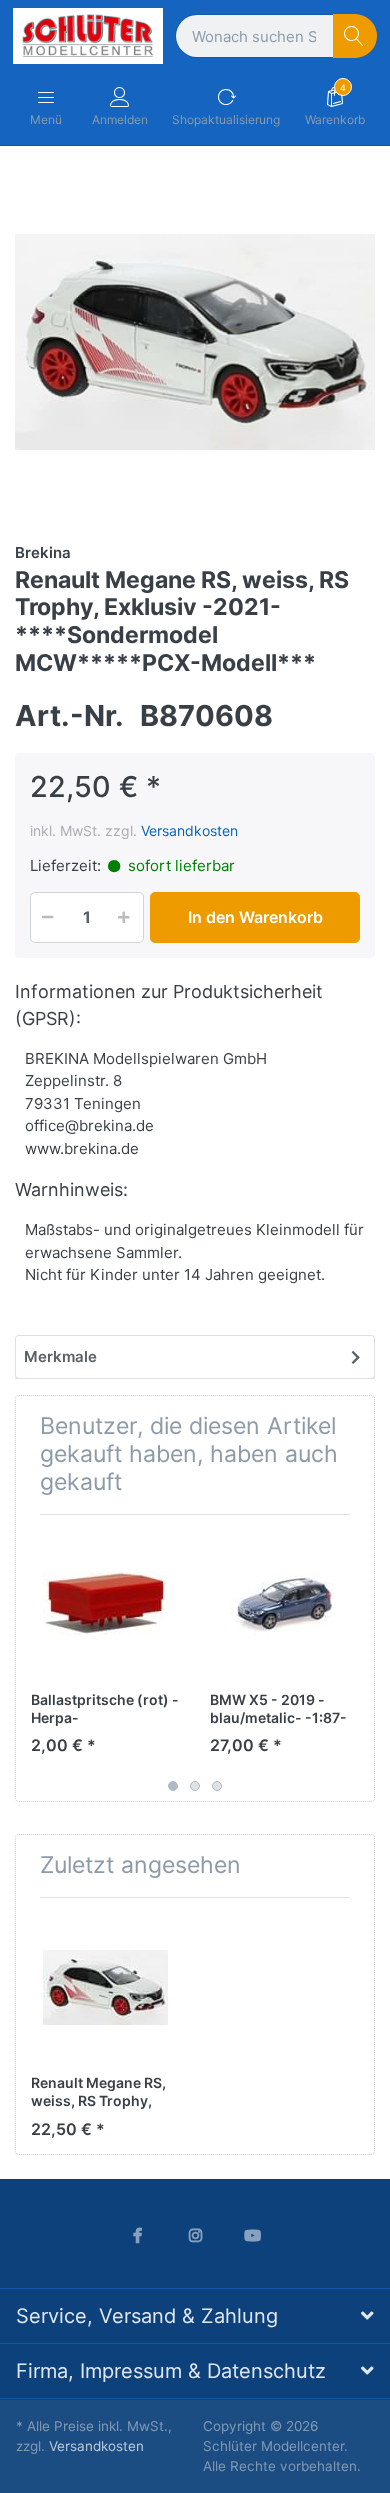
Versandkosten (189, 830)
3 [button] (217, 1786)
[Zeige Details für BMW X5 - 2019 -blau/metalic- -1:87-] (284, 1604)
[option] (195, 342)
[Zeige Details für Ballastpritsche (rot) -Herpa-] (105, 1604)
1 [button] (173, 1786)
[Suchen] (355, 36)
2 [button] (195, 1786)
